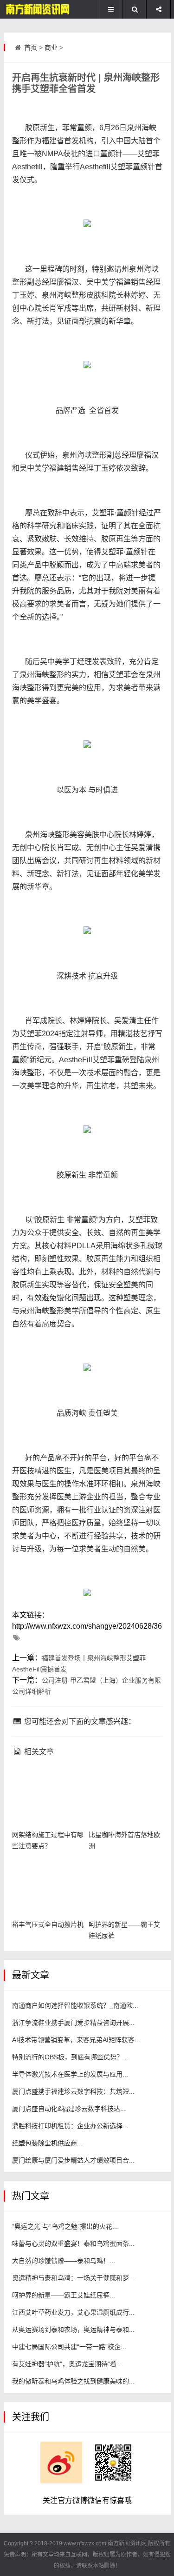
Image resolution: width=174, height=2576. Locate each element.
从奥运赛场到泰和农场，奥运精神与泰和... (73, 2330)
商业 (51, 47)
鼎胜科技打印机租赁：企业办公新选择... (70, 2126)
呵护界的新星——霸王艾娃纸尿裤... (64, 2295)
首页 (31, 47)
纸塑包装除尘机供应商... (47, 2143)
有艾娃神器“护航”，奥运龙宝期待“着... (67, 2364)
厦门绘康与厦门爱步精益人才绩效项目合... (73, 2160)
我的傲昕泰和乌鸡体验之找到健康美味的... (73, 2381)
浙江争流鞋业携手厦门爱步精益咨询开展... (73, 2023)
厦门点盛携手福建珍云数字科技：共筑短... (73, 2091)
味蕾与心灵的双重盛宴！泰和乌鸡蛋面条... (73, 2243)
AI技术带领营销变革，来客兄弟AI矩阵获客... (76, 2040)
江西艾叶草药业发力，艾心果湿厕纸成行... (73, 2312)
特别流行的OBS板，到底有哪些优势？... (70, 2057)
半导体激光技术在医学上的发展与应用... (70, 2074)
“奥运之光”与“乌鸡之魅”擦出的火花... (65, 2226)
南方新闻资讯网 (127, 2543)
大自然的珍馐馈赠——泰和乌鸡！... (64, 2261)
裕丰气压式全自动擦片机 (48, 1924)
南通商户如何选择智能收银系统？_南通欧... (75, 2005)
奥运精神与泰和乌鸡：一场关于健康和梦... (73, 2278)
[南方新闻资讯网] (35, 9)
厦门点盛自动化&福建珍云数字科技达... (69, 2109)
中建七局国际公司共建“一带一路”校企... (69, 2347)
